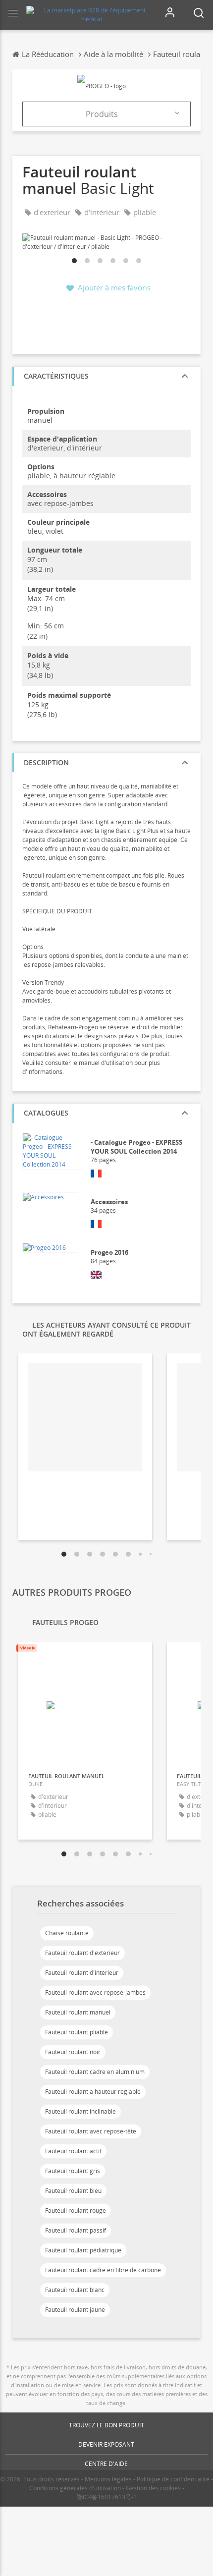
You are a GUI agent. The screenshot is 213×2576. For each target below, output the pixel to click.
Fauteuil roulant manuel (78, 2012)
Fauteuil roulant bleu (73, 2191)
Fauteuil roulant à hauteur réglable (93, 2092)
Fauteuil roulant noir (73, 2052)
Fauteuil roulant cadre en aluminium (95, 2072)
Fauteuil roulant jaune (75, 2310)
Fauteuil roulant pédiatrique (83, 2250)
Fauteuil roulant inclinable (80, 2111)
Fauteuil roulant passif (76, 2230)
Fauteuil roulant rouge (76, 2211)
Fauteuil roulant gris (73, 2171)
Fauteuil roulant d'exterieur (82, 1953)
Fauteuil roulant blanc (75, 2290)
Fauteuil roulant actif (73, 2151)
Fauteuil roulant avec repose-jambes (95, 1992)
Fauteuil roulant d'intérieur (82, 1973)
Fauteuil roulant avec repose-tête (91, 2131)
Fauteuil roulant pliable (77, 2032)
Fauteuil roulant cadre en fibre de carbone (103, 2270)
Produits (102, 114)
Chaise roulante (67, 1933)
